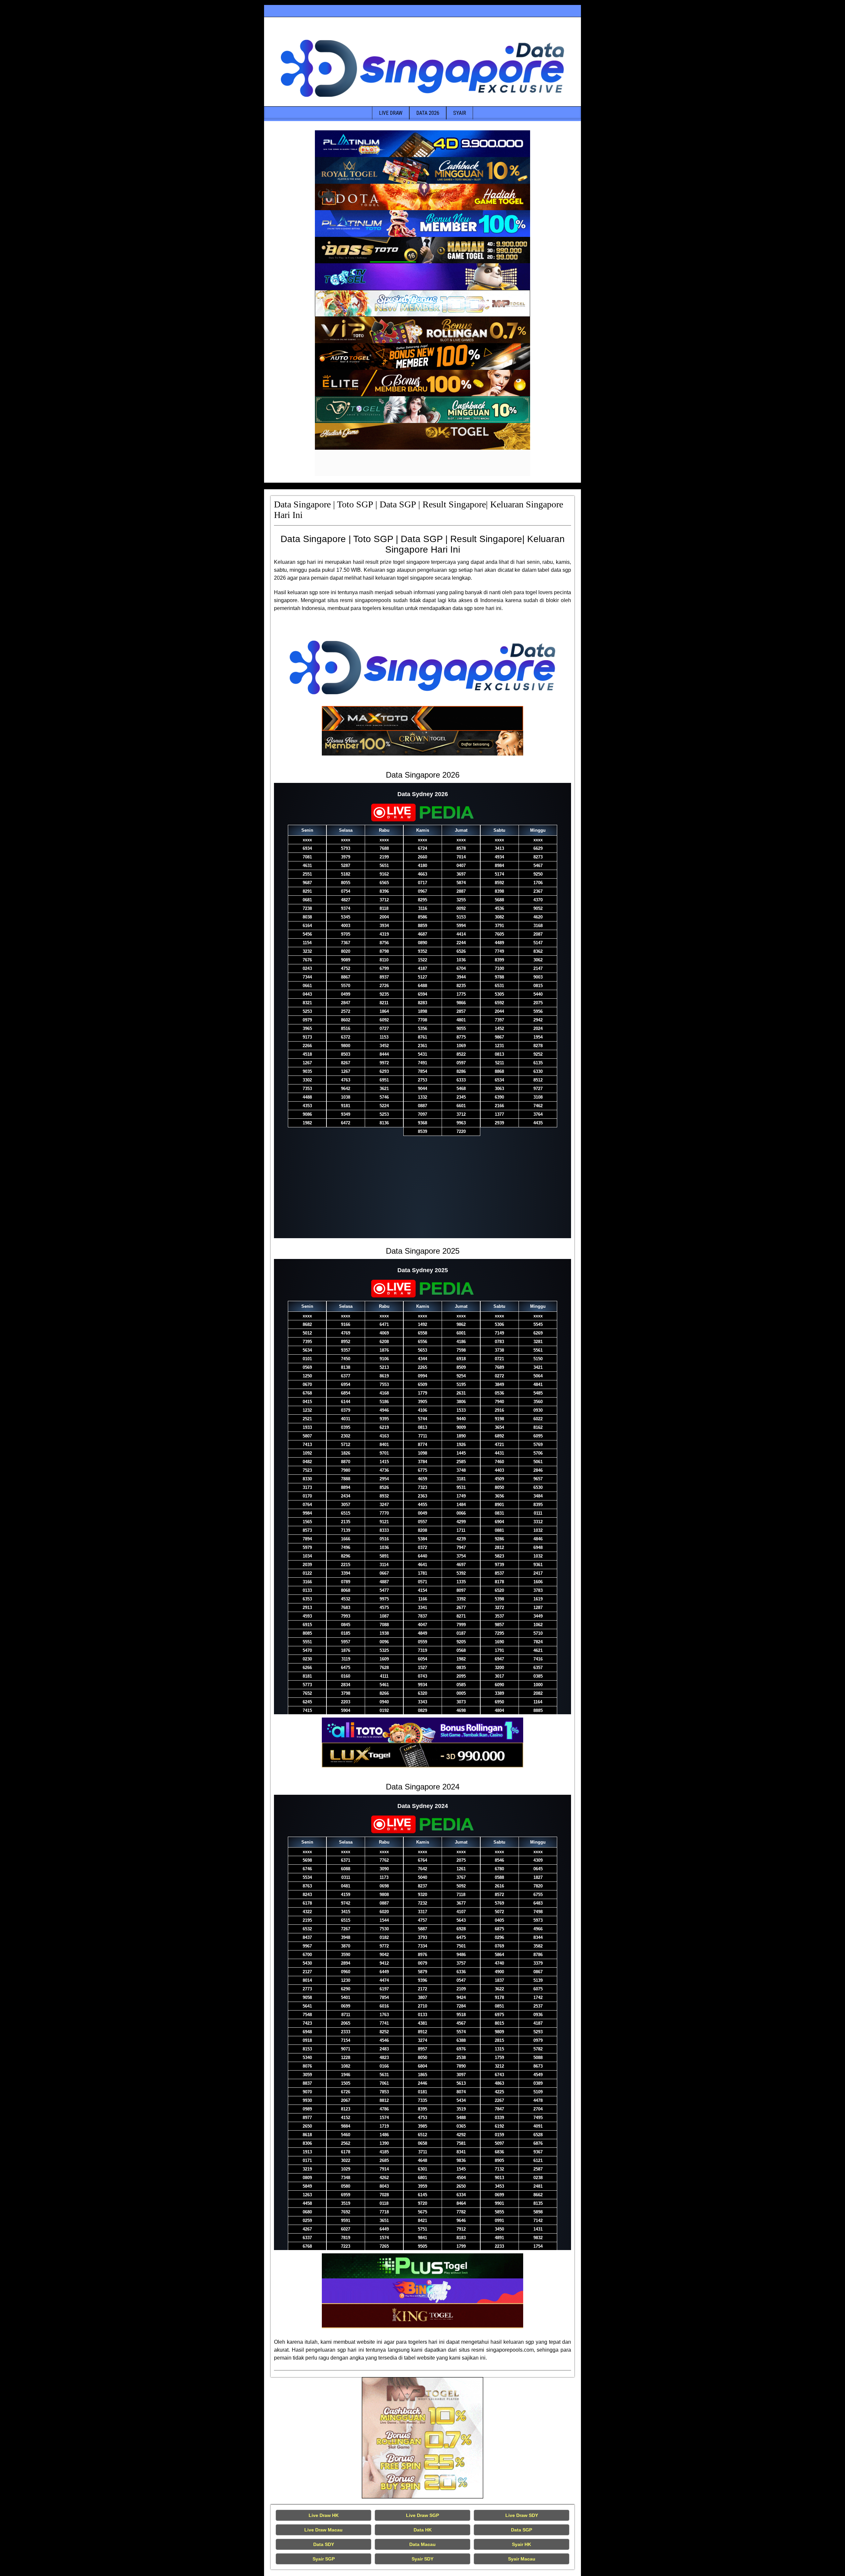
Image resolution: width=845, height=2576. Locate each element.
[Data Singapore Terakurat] (422, 144)
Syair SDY (422, 2559)
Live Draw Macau (323, 2530)
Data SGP (522, 2530)
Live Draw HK (324, 2515)
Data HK (423, 2530)
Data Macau (422, 2544)
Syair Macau (522, 2559)
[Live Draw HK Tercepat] (422, 2438)
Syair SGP (324, 2559)
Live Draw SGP (422, 2515)
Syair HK (522, 2544)
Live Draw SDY (522, 2515)
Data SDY (324, 2544)
